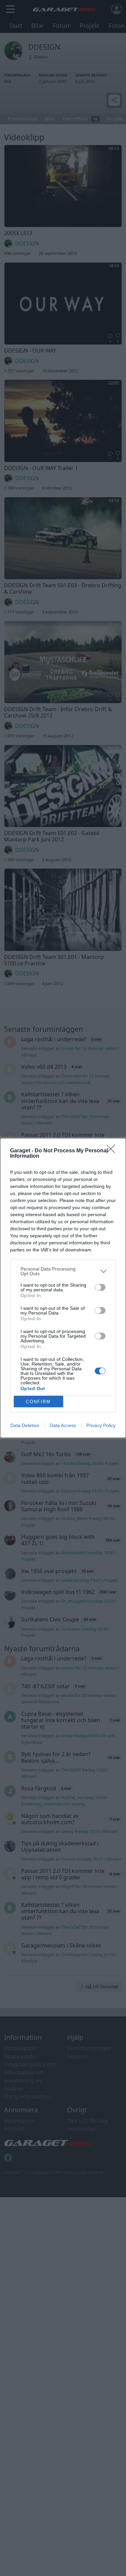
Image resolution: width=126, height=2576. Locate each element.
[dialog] (63, 1288)
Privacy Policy (101, 1425)
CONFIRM (38, 1402)
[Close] (113, 1151)
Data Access (63, 1425)
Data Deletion (25, 1425)
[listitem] (63, 1271)
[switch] (100, 1287)
